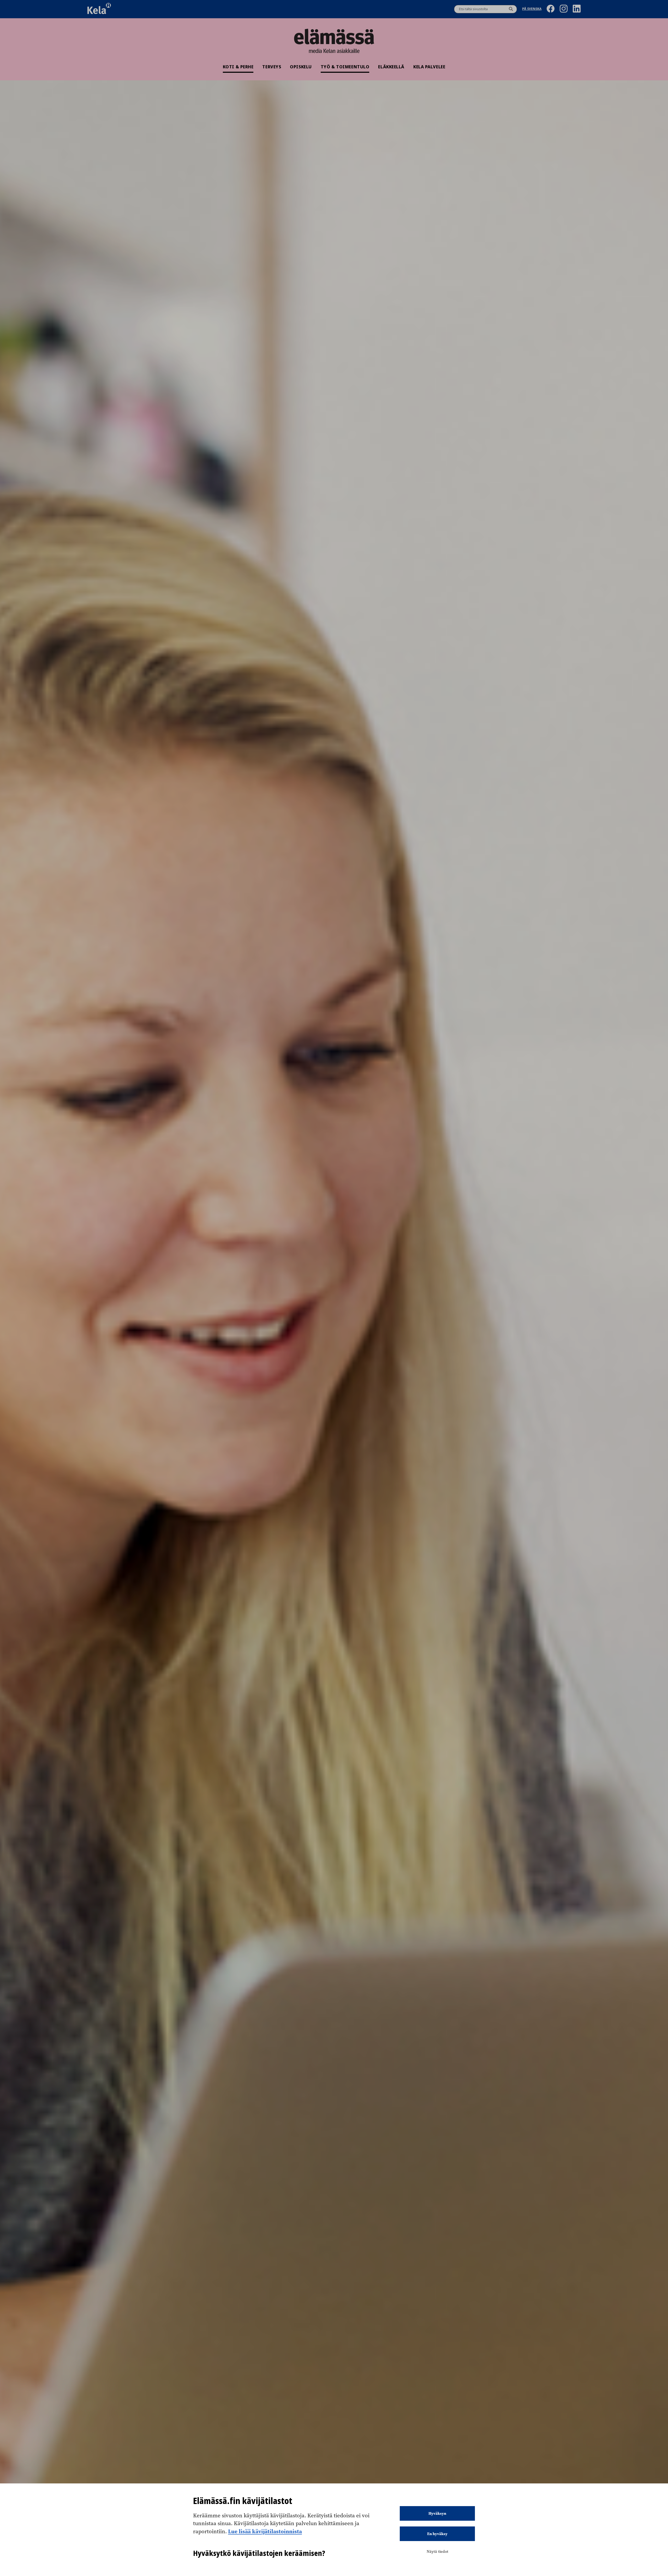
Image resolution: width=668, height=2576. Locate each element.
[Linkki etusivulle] (334, 37)
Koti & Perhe (238, 67)
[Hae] (511, 9)
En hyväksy (437, 2534)
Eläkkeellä (391, 67)
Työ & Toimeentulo (345, 67)
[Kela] (99, 9)
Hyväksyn (437, 2513)
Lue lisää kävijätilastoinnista (265, 2531)
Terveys (272, 67)
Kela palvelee (429, 67)
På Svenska (532, 9)
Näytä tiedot (437, 2551)
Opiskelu (301, 67)
